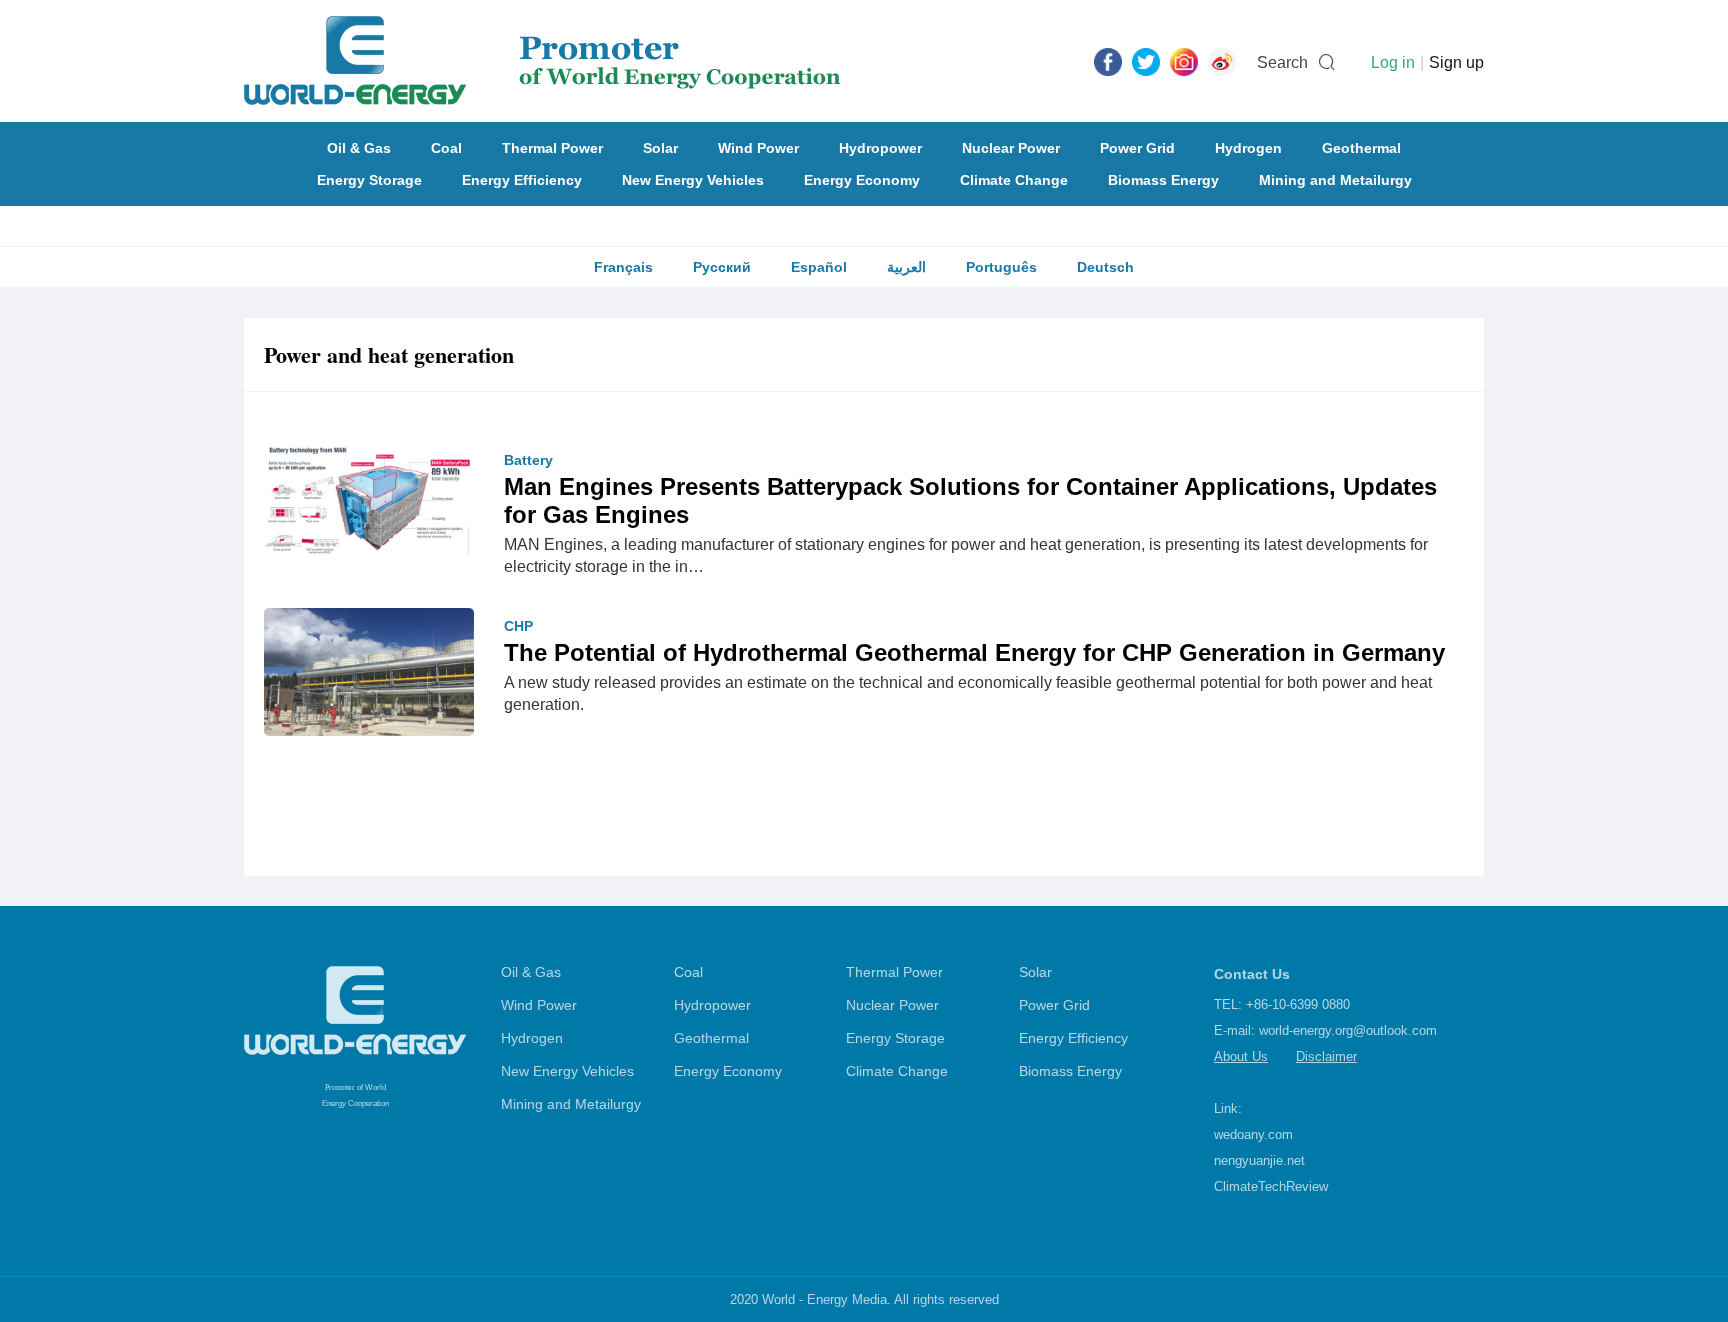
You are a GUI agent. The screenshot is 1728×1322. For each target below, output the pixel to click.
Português (1001, 267)
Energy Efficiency (522, 180)
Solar (660, 148)
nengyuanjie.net (1259, 1160)
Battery (528, 460)
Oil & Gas (359, 148)
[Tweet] (1146, 61)
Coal (446, 148)
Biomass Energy (1163, 180)
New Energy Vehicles (693, 180)
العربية (906, 267)
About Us (1241, 1056)
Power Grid (1137, 148)
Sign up (1456, 62)
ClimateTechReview (1271, 1186)
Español (819, 267)
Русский (722, 267)
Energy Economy (862, 180)
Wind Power (758, 148)
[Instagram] (1184, 61)
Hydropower (880, 148)
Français (623, 267)
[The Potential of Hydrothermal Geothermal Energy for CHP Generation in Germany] (369, 685)
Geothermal (1361, 148)
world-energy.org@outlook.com (1348, 1030)
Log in (1393, 62)
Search (1282, 62)
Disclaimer (1326, 1056)
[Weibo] (1222, 61)
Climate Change (1014, 180)
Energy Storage (369, 180)
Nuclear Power (1011, 148)
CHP (518, 626)
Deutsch (1105, 267)
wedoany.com (1253, 1134)
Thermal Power (552, 148)
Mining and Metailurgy (1335, 180)
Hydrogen (1248, 148)
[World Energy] (542, 61)
